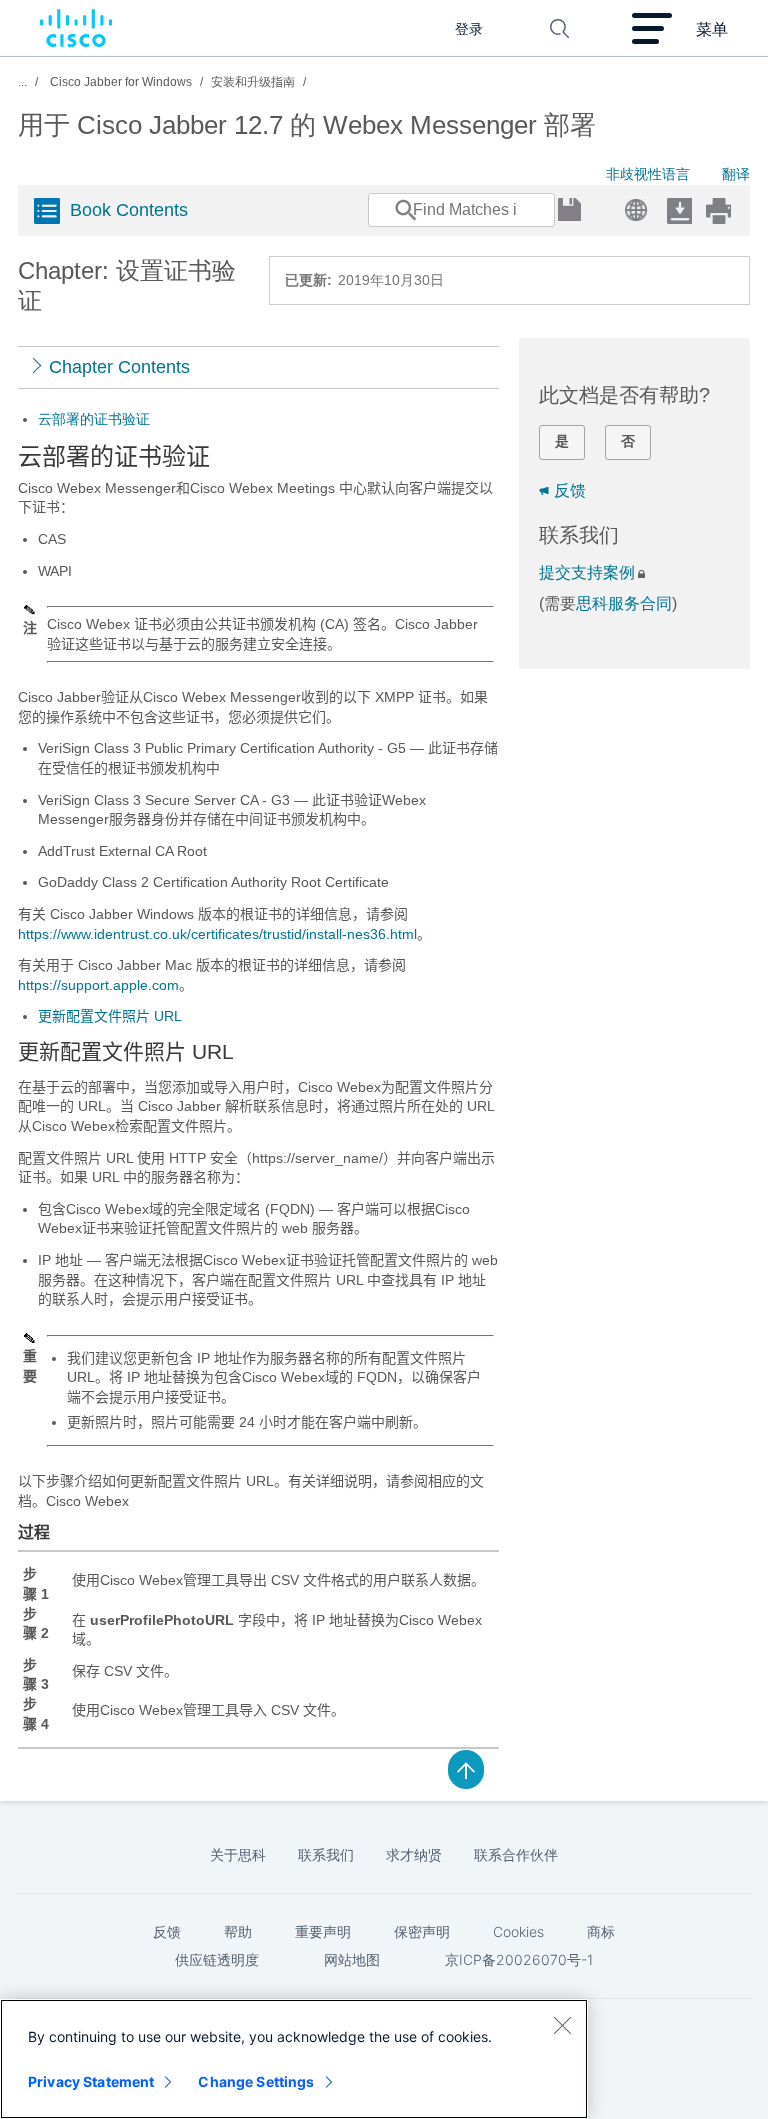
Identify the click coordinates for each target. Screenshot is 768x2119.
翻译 (736, 174)
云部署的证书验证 (94, 419)
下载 (679, 210)
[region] (294, 2059)
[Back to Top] (466, 1768)
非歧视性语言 (648, 174)
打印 (718, 210)
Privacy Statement (91, 2081)
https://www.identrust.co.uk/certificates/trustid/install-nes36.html (217, 934)
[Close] (562, 2025)
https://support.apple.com (98, 985)
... (22, 82)
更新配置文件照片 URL (110, 1016)
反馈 (570, 490)
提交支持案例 (587, 572)
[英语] (632, 205)
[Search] (387, 220)
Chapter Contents (119, 367)
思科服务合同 (624, 603)
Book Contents (129, 210)
